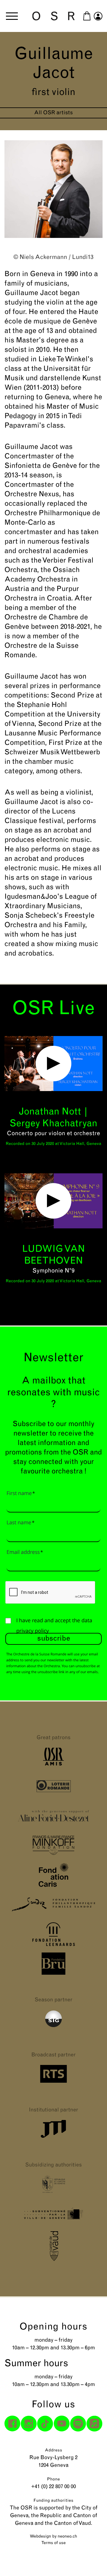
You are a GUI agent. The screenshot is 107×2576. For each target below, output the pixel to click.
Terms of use (53, 2543)
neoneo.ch (67, 2536)
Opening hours (54, 2327)
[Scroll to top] (92, 2561)
